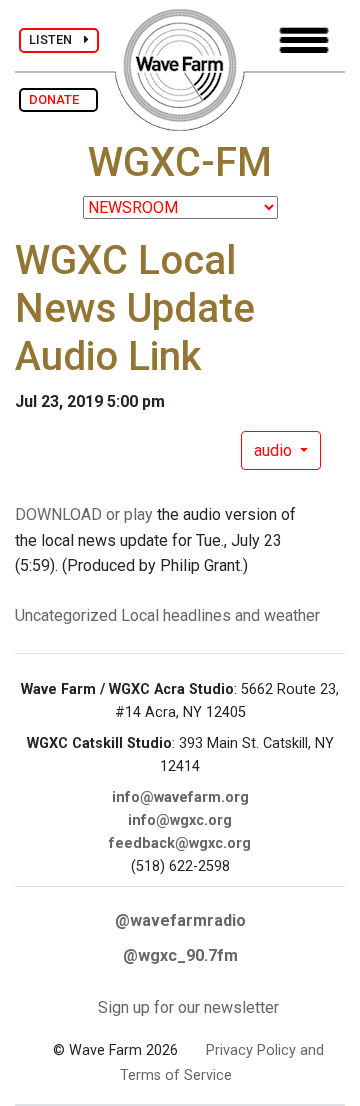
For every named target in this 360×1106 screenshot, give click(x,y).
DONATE (58, 99)
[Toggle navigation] (304, 40)
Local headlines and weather (220, 615)
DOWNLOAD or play (84, 514)
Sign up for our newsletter (188, 1007)
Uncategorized (66, 615)
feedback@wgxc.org (180, 843)
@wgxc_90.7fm (180, 955)
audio (275, 450)
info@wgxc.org (180, 820)
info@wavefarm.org (180, 797)
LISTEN (56, 39)
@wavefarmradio (180, 920)
